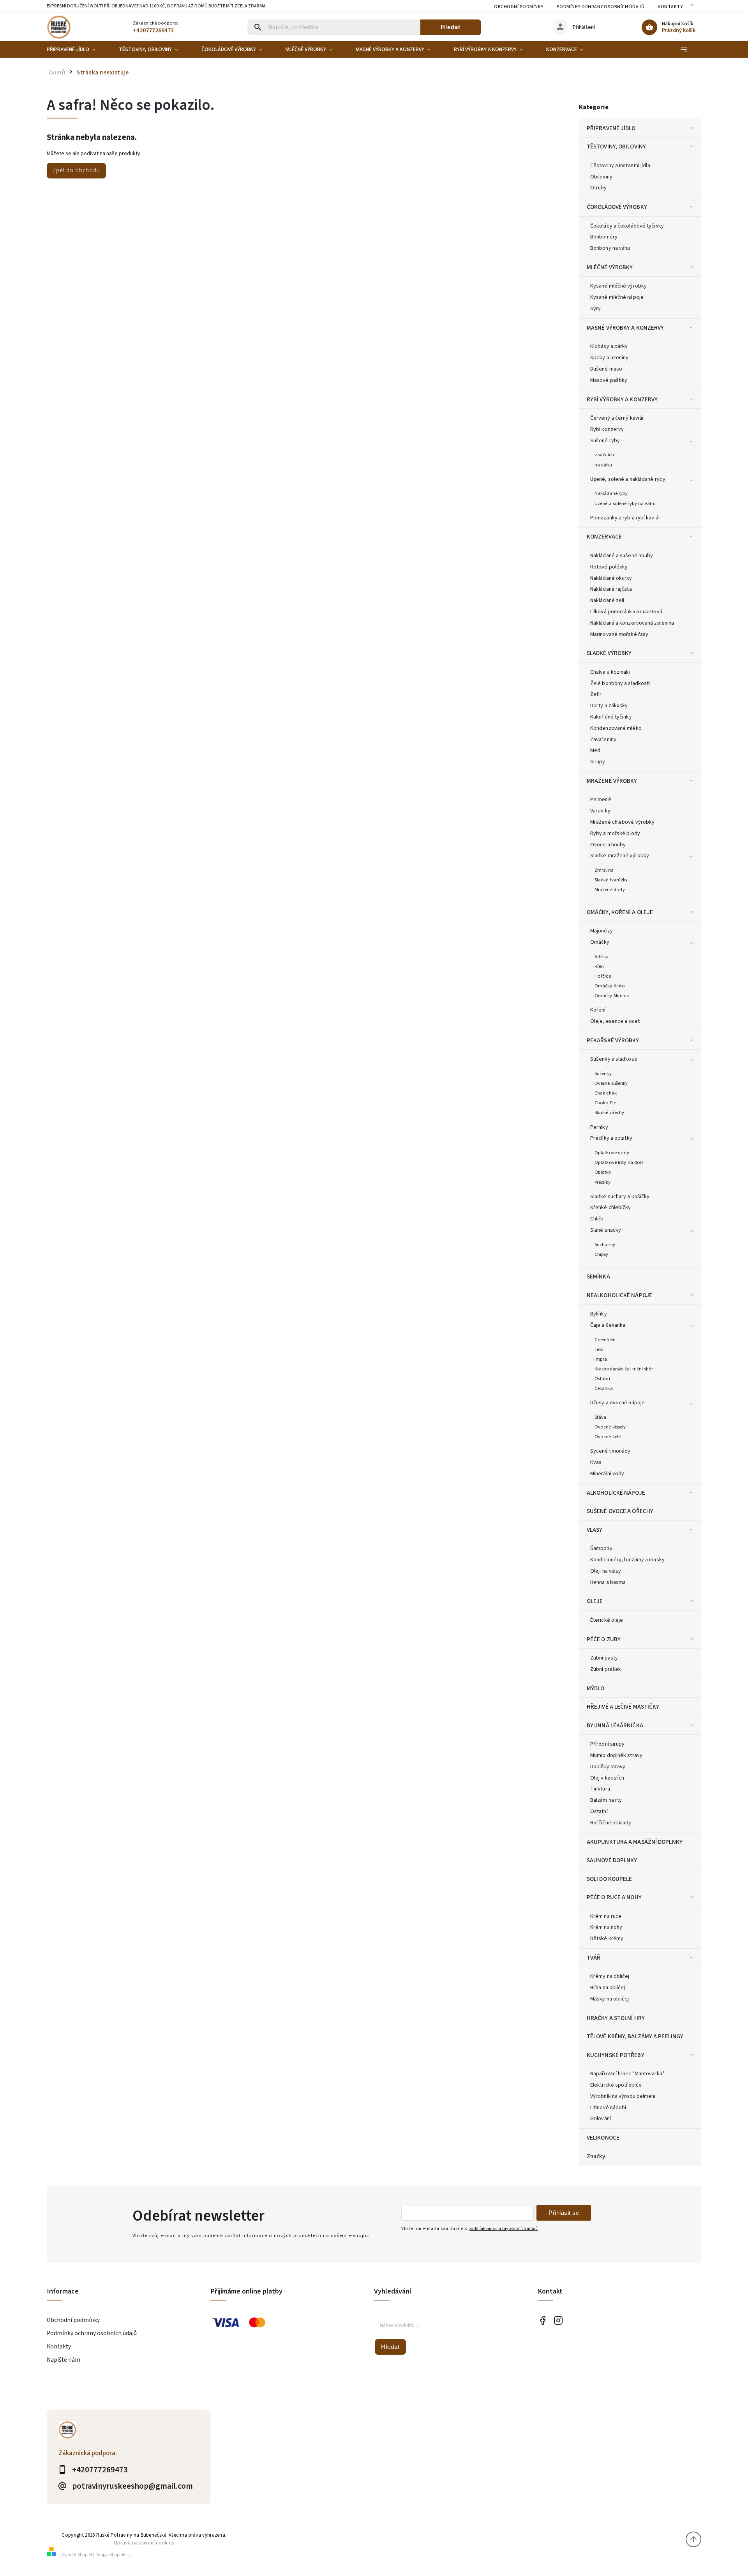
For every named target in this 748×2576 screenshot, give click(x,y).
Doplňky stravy (608, 1767)
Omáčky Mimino (612, 996)
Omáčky (600, 942)
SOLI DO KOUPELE (610, 1879)
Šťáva (601, 1417)
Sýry (595, 309)
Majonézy (602, 931)
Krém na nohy (606, 1927)
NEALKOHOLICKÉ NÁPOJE (619, 1295)
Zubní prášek (606, 1669)
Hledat (451, 27)
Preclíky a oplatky (611, 1138)
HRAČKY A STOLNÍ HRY (616, 2018)
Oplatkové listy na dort (619, 1162)
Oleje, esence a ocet (615, 1021)
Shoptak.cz (120, 2555)
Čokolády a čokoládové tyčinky (627, 226)
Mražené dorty (610, 890)
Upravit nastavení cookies (144, 2543)
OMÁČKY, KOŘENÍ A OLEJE (620, 912)
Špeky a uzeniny (610, 358)
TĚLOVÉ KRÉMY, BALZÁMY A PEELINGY (635, 2036)
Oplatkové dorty (612, 1153)
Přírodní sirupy (608, 1744)
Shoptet (85, 2555)
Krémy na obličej (610, 1976)
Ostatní (602, 1379)
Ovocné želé (608, 1437)
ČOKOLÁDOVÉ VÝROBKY (617, 207)
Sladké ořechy (609, 1112)
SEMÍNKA (598, 1277)
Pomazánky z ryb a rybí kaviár (625, 518)
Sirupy (598, 762)
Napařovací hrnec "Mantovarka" (627, 2074)
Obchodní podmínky (519, 7)
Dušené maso (606, 369)
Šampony (601, 1548)
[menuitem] (77, 49)
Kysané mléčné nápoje (617, 297)
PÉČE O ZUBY (604, 1639)
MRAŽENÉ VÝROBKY (612, 781)
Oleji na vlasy (606, 1571)
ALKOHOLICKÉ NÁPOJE (616, 1493)
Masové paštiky (609, 380)
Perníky (599, 1127)
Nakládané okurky (611, 578)
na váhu (603, 465)
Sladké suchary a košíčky (620, 1197)
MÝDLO (596, 1688)
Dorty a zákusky (609, 706)
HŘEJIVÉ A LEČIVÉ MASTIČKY (623, 1707)
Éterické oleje (607, 1620)
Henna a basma (608, 1582)
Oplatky (603, 1172)
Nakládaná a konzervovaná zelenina (632, 623)
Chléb (597, 1219)
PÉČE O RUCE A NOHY (614, 1897)
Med (595, 750)
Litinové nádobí (608, 2108)
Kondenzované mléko (616, 728)
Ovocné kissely (610, 1427)
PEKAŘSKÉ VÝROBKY (613, 1040)
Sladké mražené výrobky (620, 856)
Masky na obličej (610, 1999)
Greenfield (605, 1340)
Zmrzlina (604, 870)
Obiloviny (601, 177)
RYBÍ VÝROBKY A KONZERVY (622, 399)
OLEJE (595, 1601)
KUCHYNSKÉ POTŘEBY (616, 2055)
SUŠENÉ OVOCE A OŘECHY (620, 1511)
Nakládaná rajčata (611, 589)
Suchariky (605, 1245)
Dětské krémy (607, 1939)
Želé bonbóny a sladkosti (620, 683)
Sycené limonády (610, 1451)
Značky (596, 2156)
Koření (598, 1010)
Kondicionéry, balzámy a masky (627, 1560)
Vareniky (600, 811)
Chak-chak (606, 1093)
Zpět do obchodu (76, 170)
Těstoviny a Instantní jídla (620, 166)
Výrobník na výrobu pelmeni (623, 2096)
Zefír (596, 694)
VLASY (595, 1530)
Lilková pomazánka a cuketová (626, 612)
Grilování (601, 2119)
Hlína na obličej (608, 1988)
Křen (599, 966)
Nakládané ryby (611, 493)
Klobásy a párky (609, 346)
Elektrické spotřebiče (616, 2085)
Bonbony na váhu (610, 248)
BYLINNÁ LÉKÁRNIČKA (615, 1725)
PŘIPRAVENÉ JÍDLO (611, 128)
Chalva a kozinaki (610, 672)
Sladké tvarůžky (611, 880)
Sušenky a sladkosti (614, 1059)
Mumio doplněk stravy (616, 1755)
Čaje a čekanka (608, 1325)
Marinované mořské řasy (619, 634)
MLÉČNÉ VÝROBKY (610, 267)
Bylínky (599, 1314)
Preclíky (602, 1182)
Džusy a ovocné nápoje (617, 1403)
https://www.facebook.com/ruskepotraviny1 (542, 2321)
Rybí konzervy (607, 429)
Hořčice (603, 976)
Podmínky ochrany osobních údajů (601, 7)
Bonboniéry (604, 237)
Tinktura (600, 1789)
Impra (601, 1359)
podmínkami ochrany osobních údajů (503, 2229)
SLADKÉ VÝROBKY (609, 653)
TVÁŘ (594, 1958)
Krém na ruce (606, 1916)
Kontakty (670, 7)
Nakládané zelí (607, 600)
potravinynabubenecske (558, 2321)
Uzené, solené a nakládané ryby (628, 479)
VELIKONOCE (603, 2138)
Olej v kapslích (607, 1778)
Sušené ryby (605, 441)
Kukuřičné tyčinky (611, 717)
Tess (599, 1349)
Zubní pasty (604, 1658)
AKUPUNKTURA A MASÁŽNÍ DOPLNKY (635, 1842)
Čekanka (604, 1388)
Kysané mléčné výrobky (618, 286)
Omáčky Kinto (610, 986)
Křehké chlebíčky (611, 1208)
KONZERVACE (604, 537)
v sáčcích (604, 455)
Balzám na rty (606, 1800)
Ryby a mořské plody (615, 833)
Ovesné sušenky (611, 1083)
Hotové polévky (609, 567)
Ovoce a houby (608, 845)
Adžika (602, 957)
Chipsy (602, 1254)
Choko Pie (605, 1103)
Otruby (599, 188)
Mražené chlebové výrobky (622, 822)
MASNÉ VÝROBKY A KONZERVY (625, 328)
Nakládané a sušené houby (622, 556)
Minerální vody (607, 1474)
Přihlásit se (564, 2213)
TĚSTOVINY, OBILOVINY (616, 147)
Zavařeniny (603, 740)
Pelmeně (601, 800)
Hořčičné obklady (611, 1823)
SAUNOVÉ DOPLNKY (612, 1860)
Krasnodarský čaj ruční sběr (624, 1369)
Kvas (596, 1462)
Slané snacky (606, 1230)
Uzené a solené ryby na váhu (625, 503)
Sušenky (603, 1073)
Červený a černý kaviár (617, 418)
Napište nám (64, 2360)
